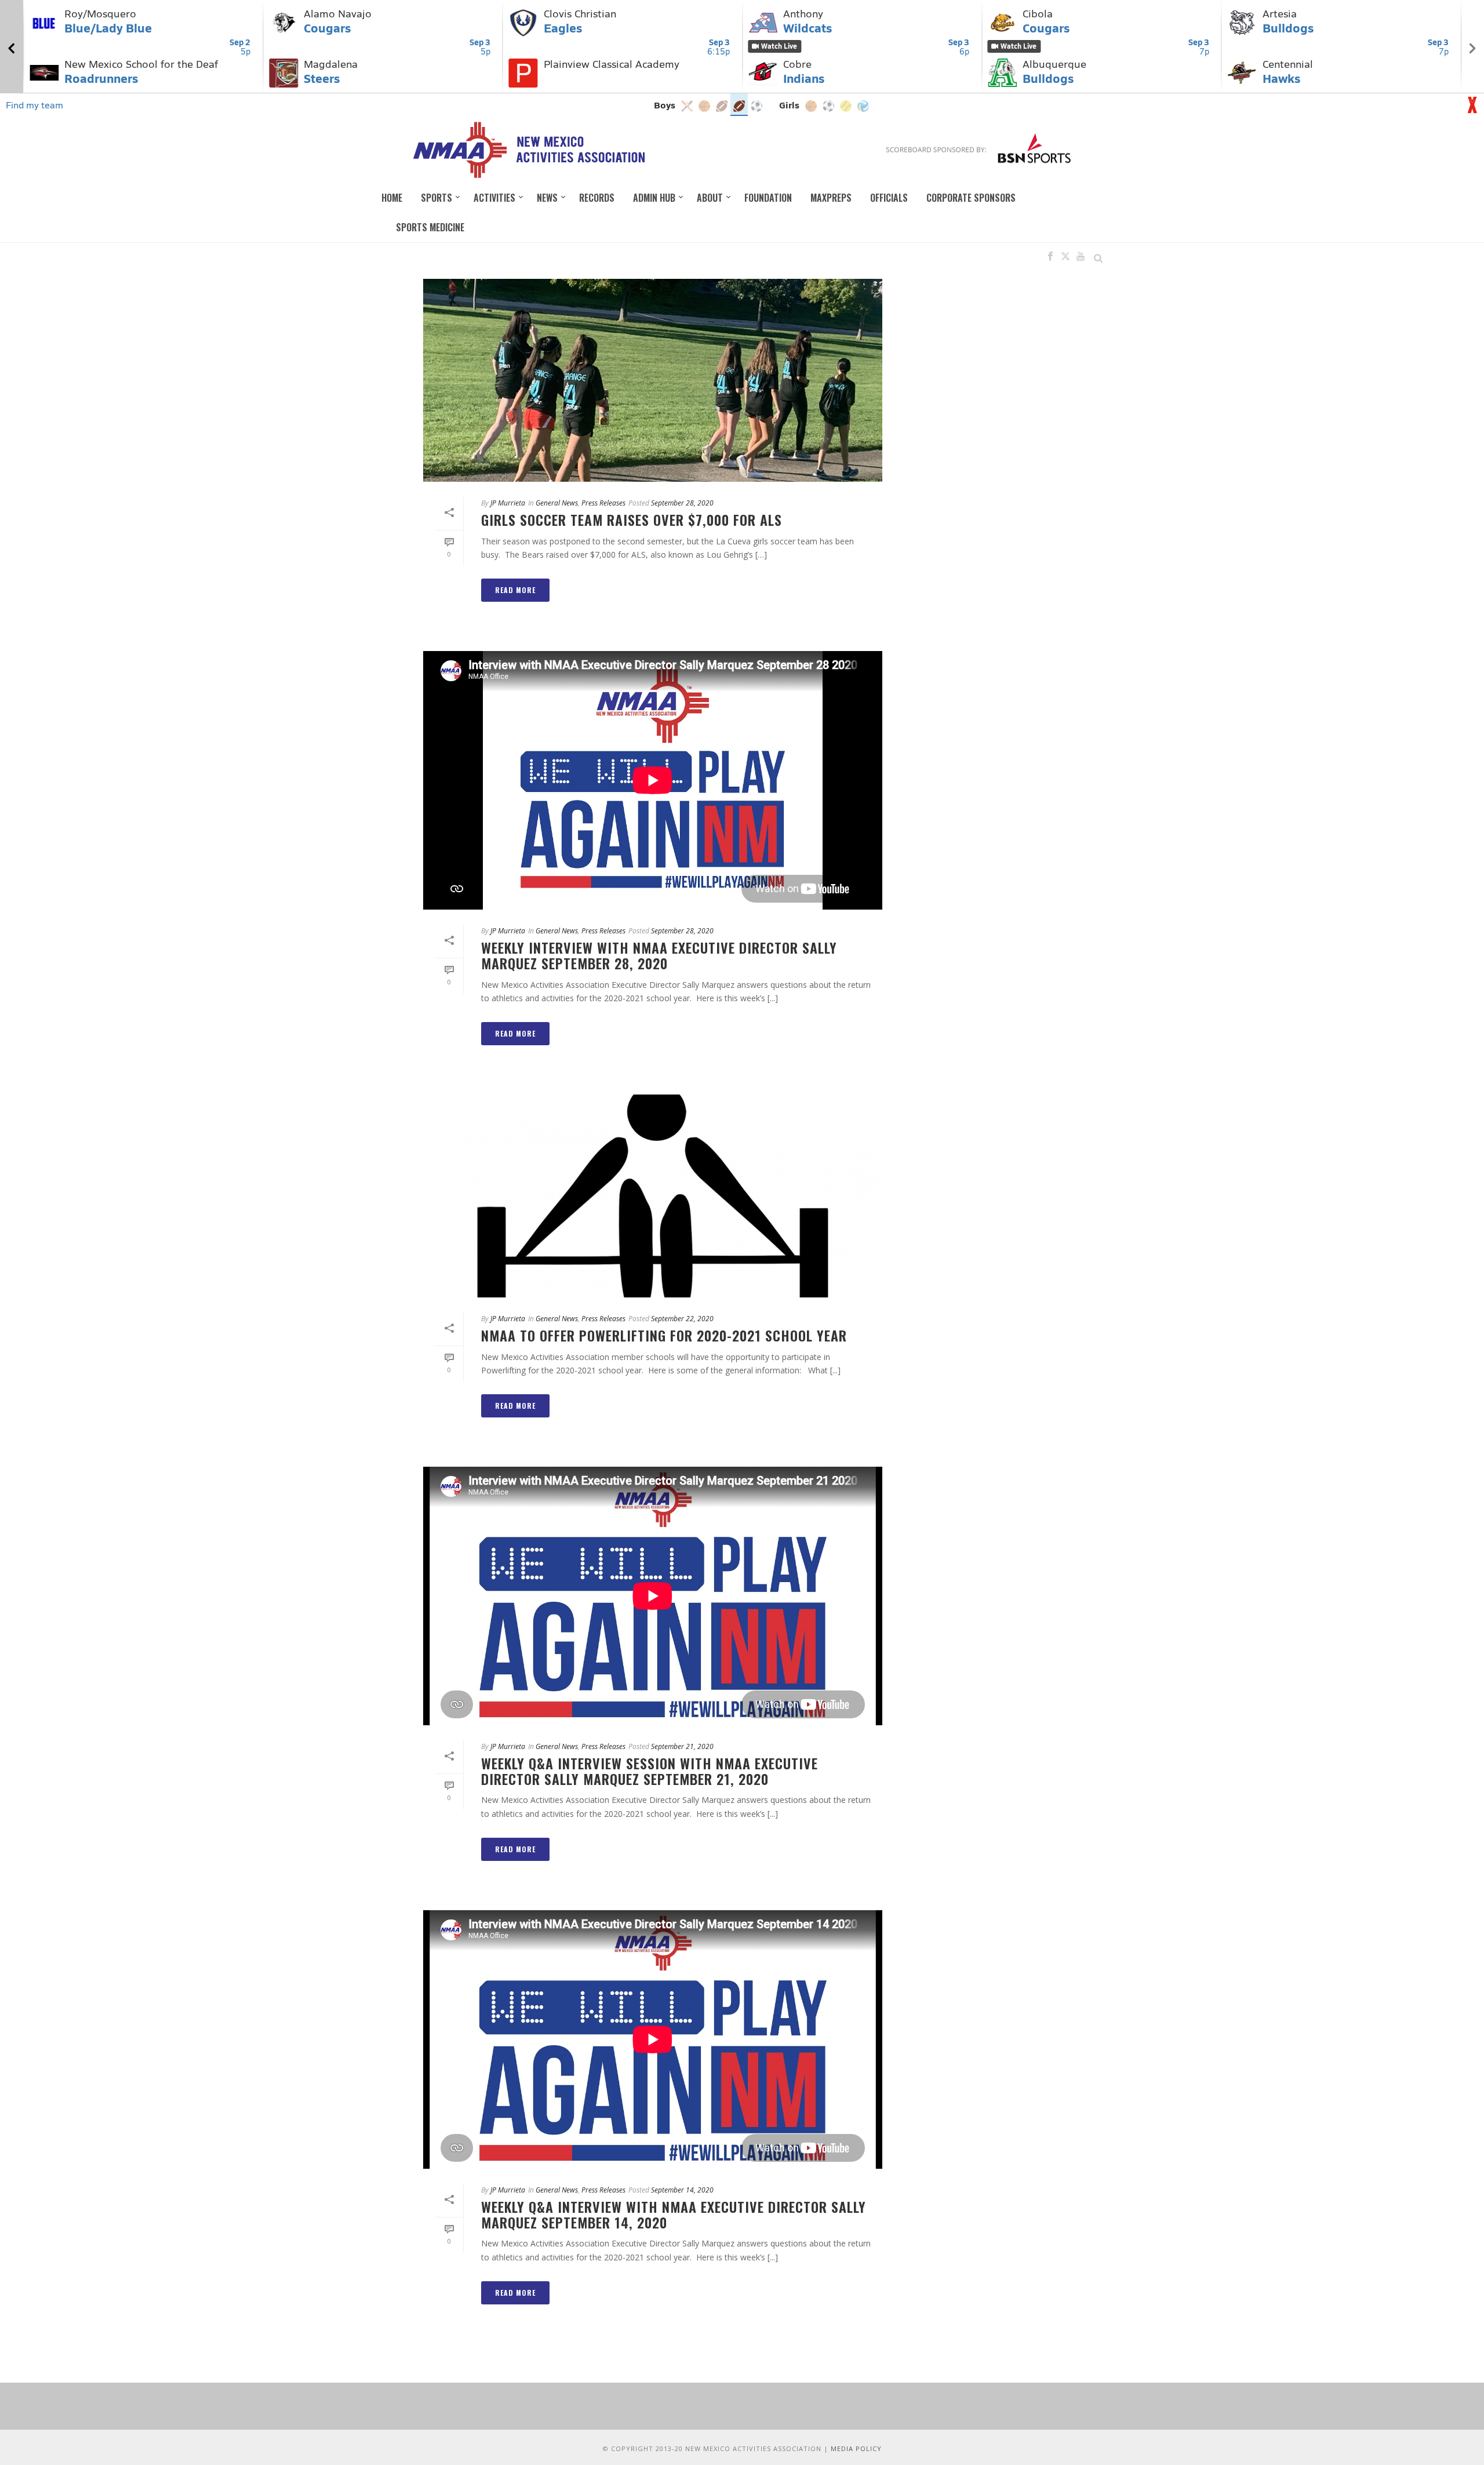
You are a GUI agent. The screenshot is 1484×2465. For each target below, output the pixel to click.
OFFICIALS (889, 198)
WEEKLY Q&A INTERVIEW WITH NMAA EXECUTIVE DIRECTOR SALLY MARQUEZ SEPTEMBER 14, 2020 (674, 2214)
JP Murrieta (508, 503)
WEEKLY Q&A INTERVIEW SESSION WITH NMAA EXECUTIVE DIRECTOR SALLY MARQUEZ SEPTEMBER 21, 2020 (650, 1771)
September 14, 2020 (682, 2190)
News (547, 198)
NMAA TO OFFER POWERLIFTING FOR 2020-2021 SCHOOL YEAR (664, 1335)
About (710, 198)
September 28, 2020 (682, 503)
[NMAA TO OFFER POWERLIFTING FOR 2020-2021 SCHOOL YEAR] (653, 1196)
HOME (392, 198)
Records (597, 198)
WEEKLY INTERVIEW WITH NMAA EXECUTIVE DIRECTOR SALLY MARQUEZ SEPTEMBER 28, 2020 (659, 955)
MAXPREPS (831, 198)
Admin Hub (654, 198)
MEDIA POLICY (856, 2448)
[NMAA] (528, 150)
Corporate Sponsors (971, 198)
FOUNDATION (768, 198)
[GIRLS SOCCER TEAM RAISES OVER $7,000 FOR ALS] (653, 380)
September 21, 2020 (682, 1746)
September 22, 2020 (682, 1319)
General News (557, 503)
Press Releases (603, 503)
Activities (494, 198)
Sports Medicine (430, 227)
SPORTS (437, 198)
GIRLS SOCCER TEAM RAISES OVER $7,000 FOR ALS (632, 519)
